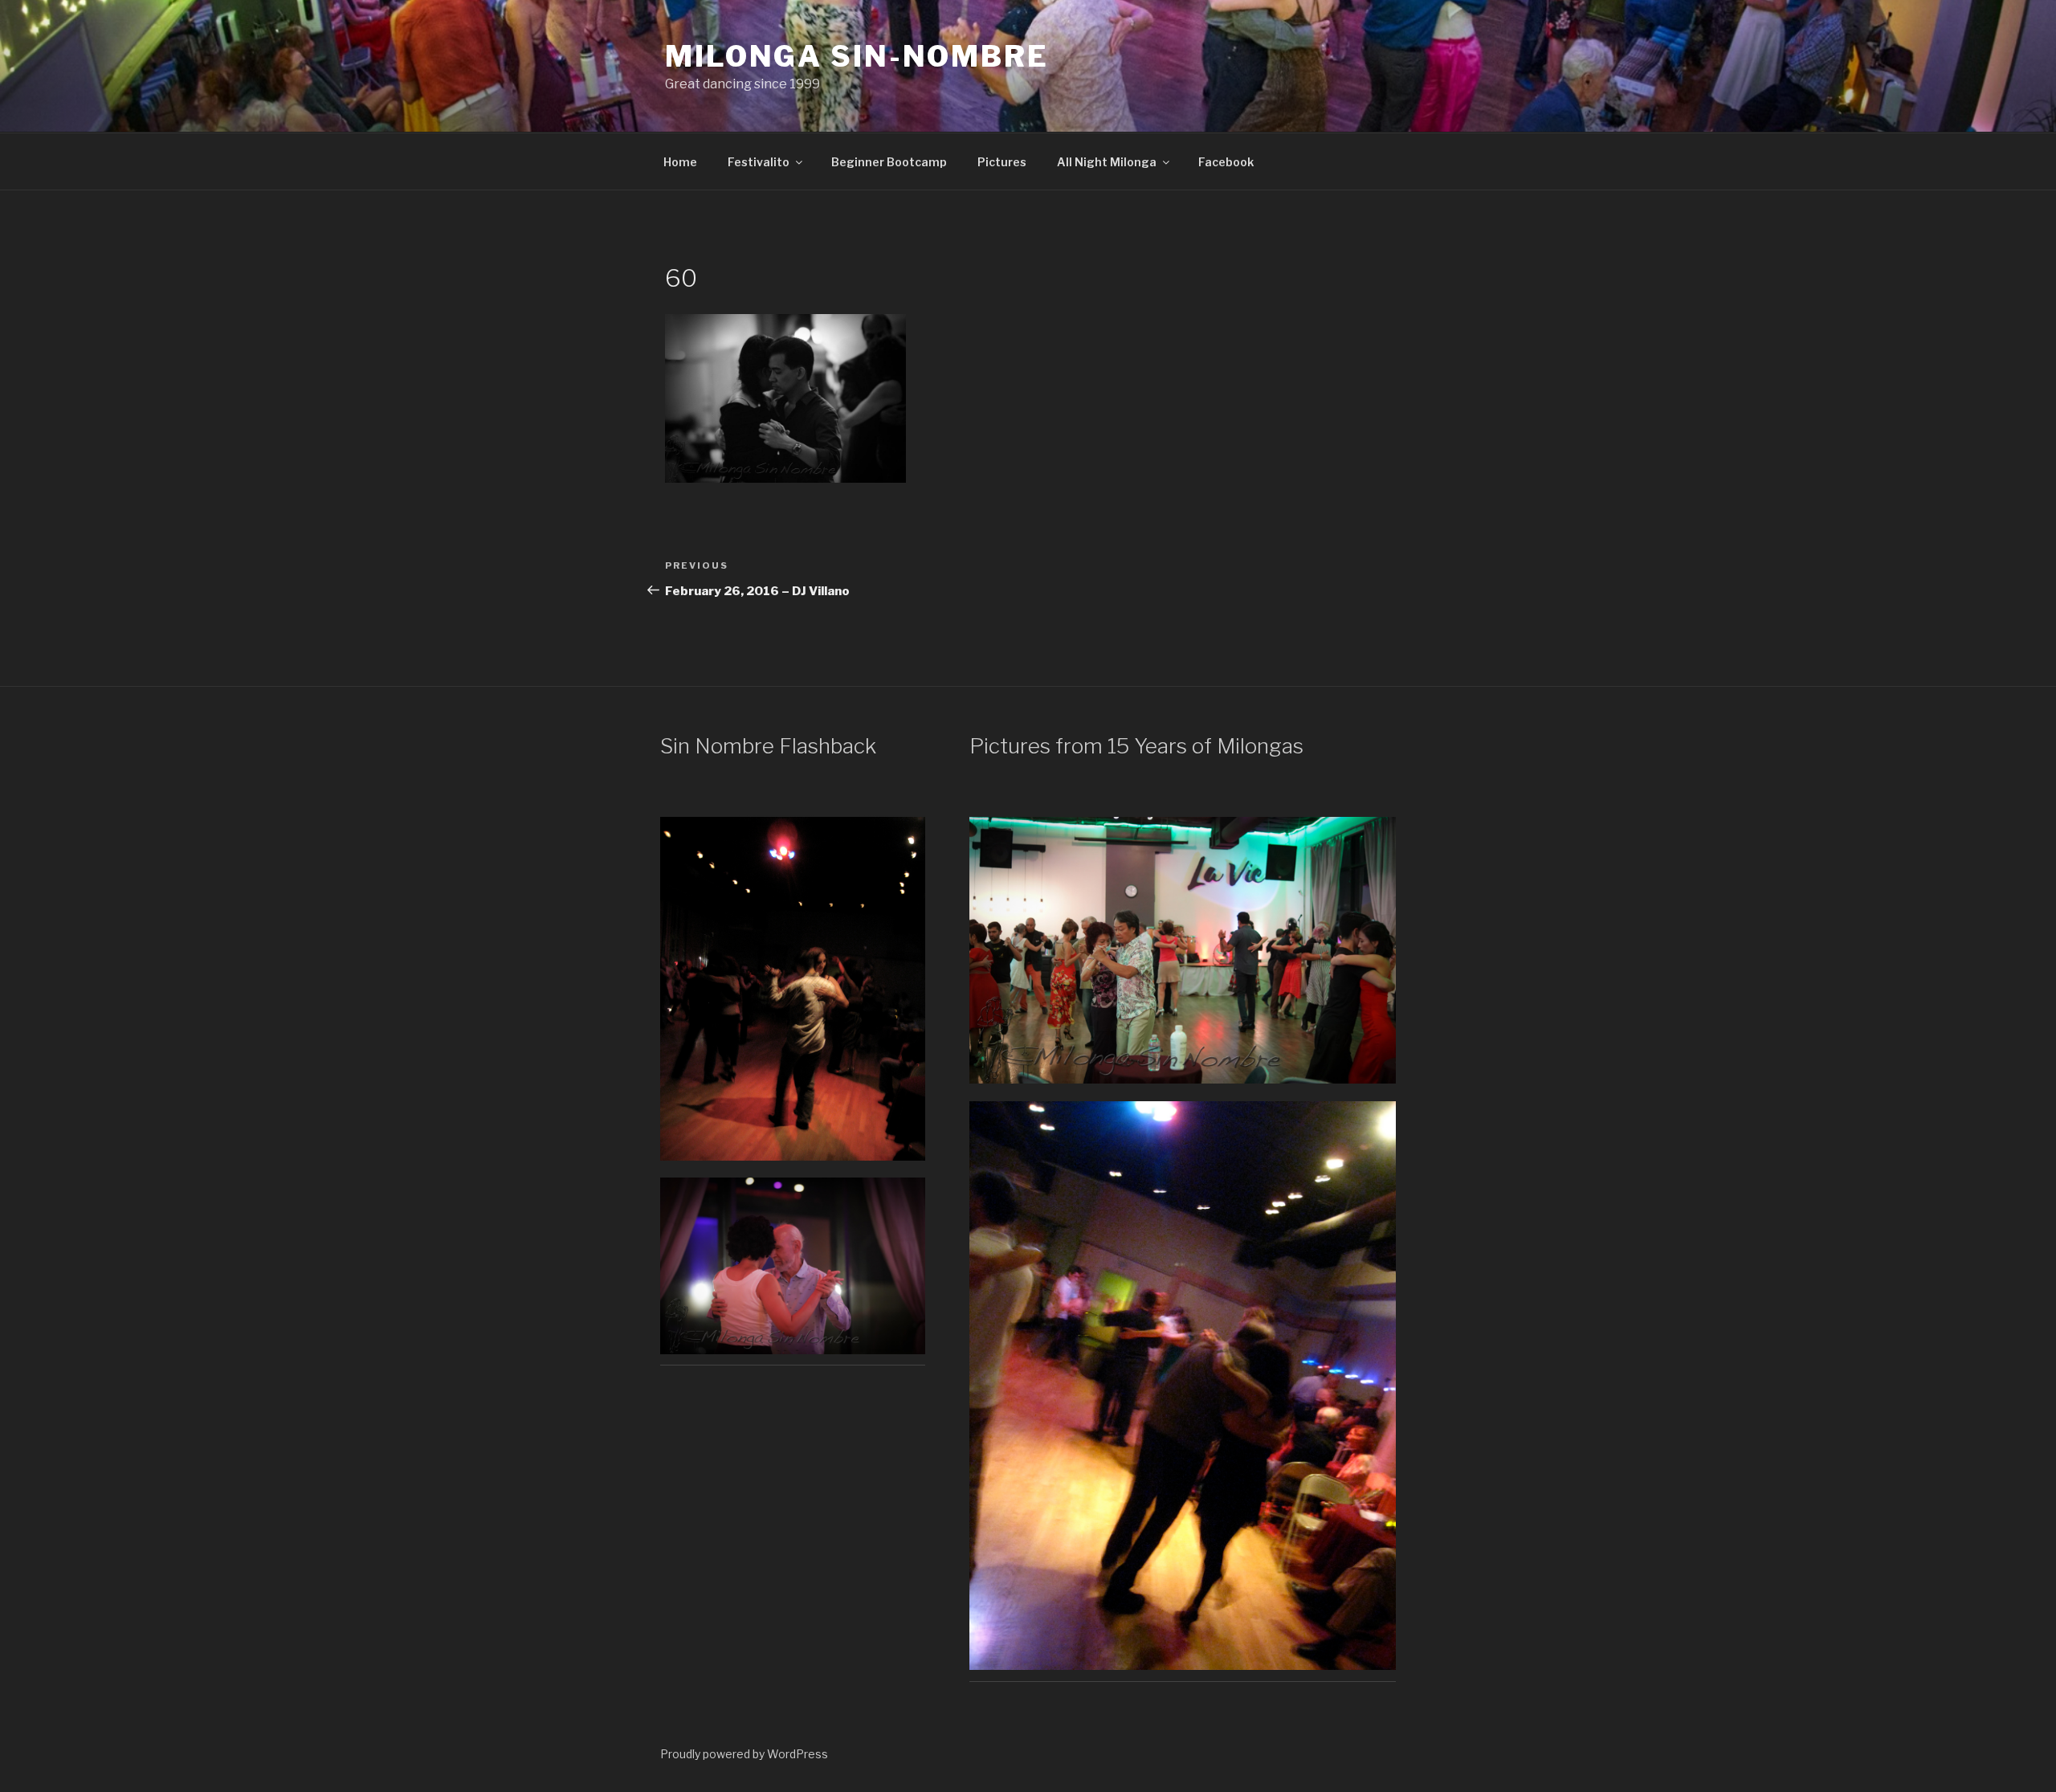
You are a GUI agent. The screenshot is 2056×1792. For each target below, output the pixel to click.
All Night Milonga (1107, 162)
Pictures (1002, 162)
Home (680, 162)
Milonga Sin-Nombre (857, 56)
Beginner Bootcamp (889, 162)
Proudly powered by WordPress (744, 1754)
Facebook (1226, 162)
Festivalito (759, 162)
